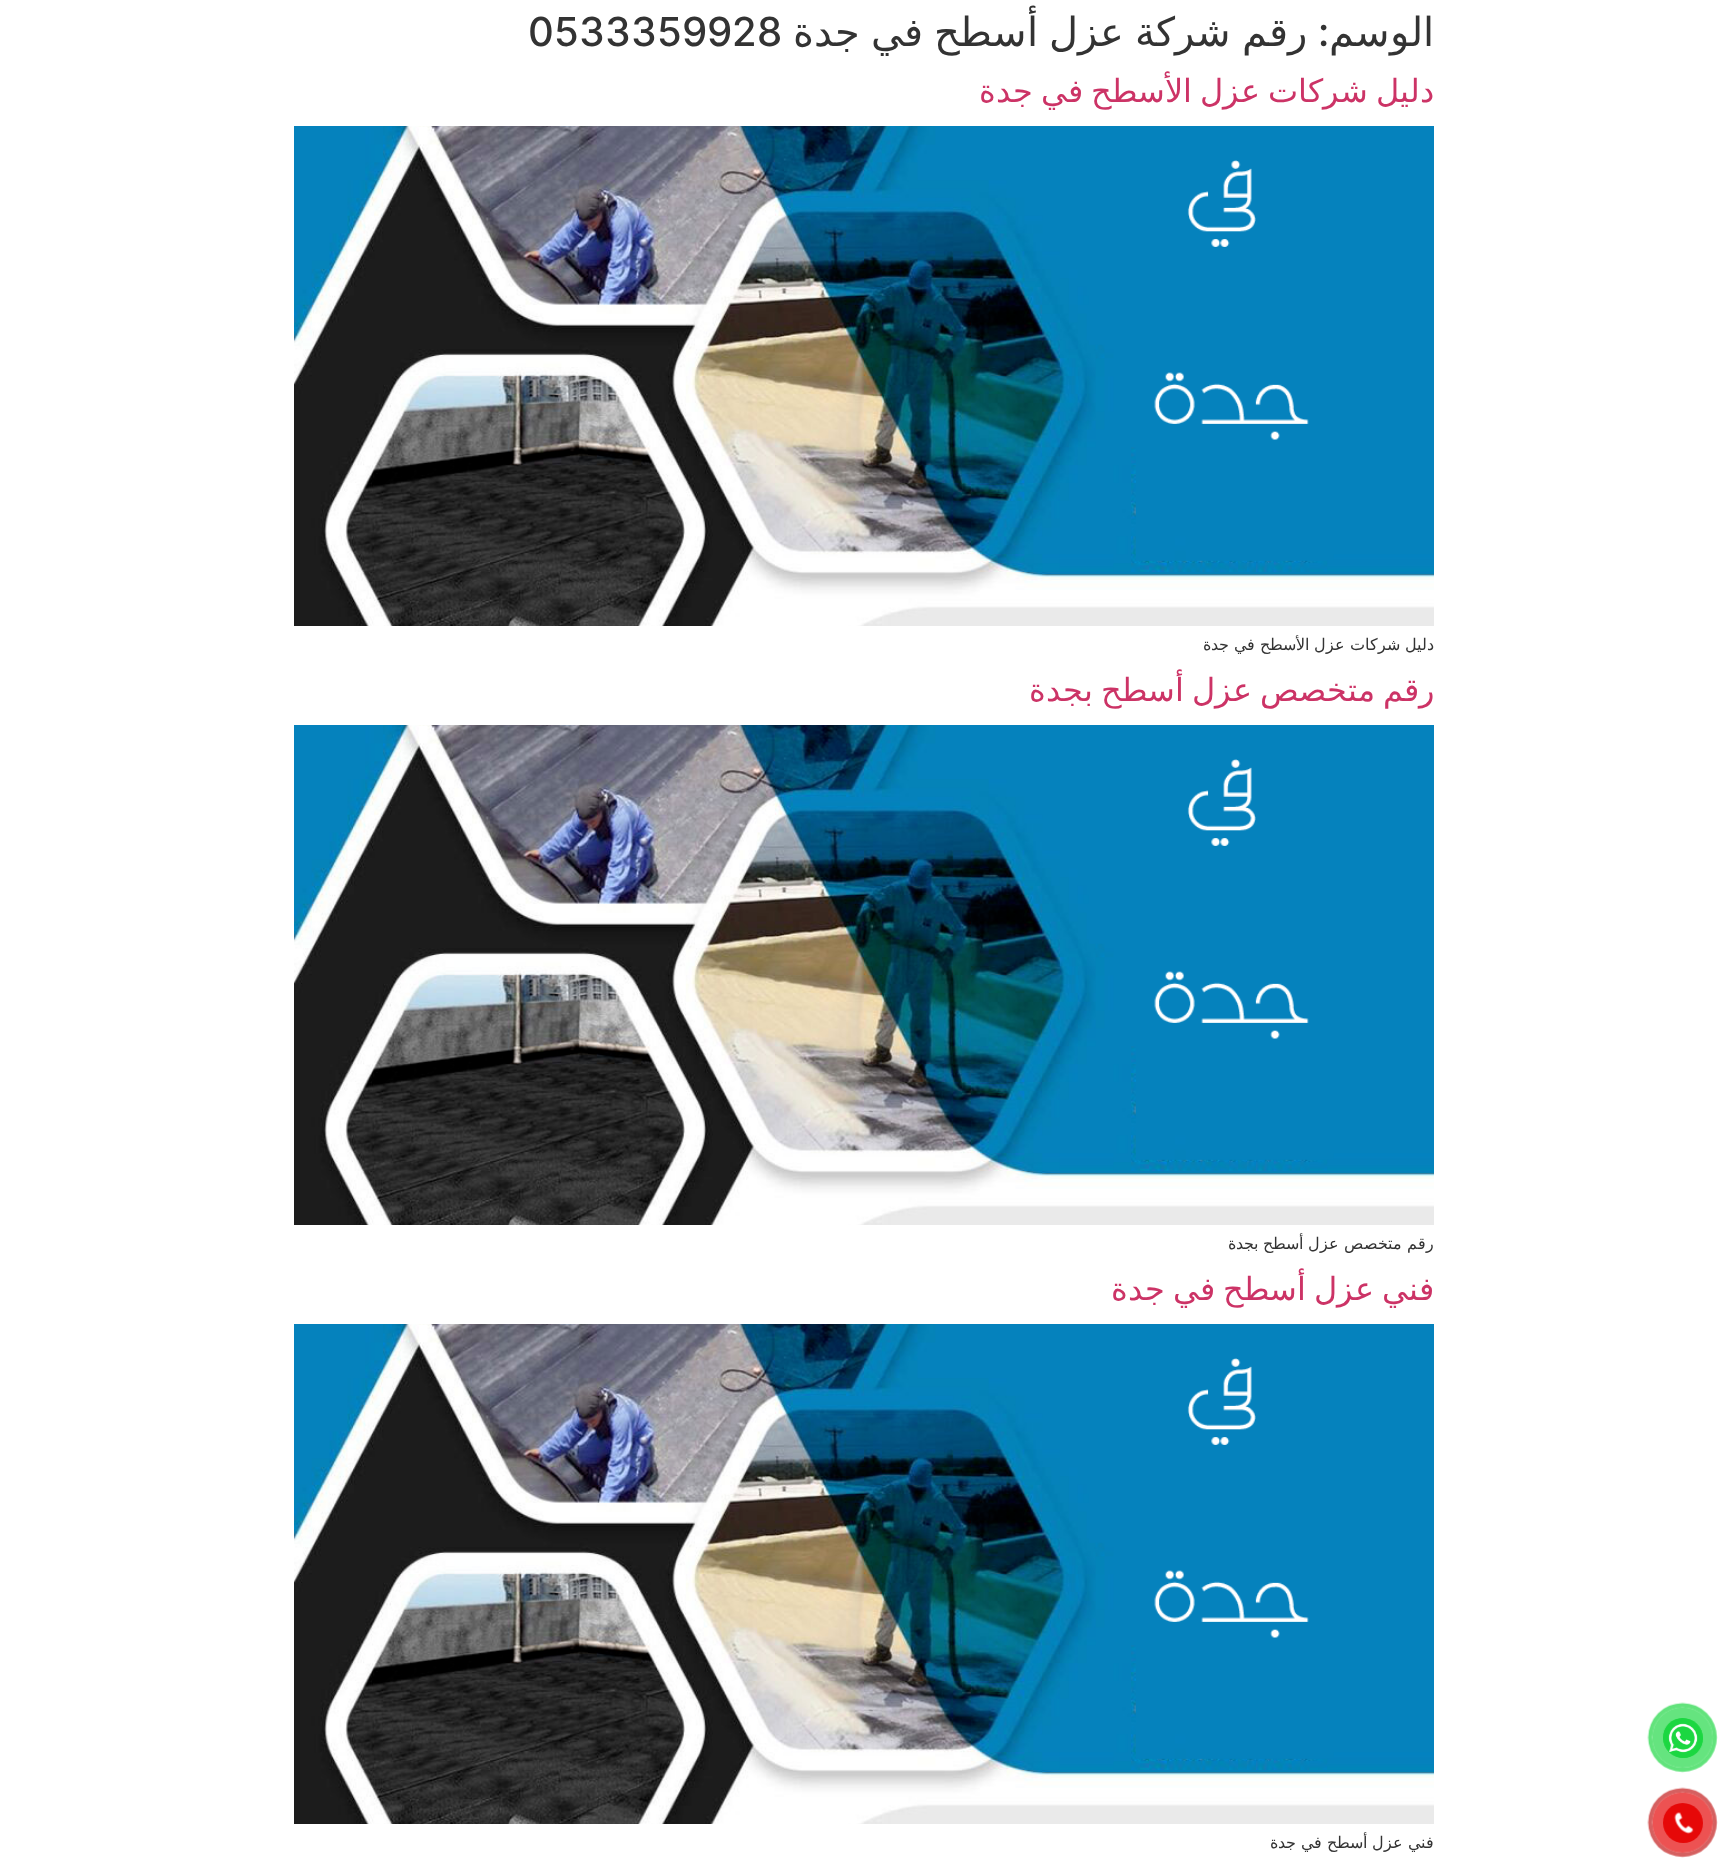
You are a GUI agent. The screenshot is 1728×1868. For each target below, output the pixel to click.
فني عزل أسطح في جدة (1272, 1288)
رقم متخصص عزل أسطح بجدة (1231, 689)
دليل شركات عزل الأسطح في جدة (1206, 90)
